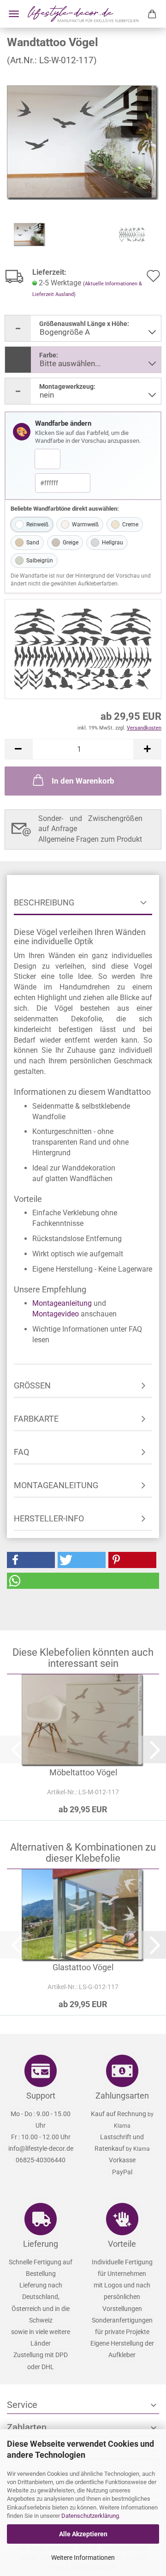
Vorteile (122, 2244)
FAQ (21, 1452)
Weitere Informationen (83, 2558)
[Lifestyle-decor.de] (83, 14)
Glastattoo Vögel (83, 1967)
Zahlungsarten (122, 2096)
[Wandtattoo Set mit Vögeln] (83, 142)
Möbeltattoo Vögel (83, 1772)
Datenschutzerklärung (90, 2516)
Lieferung (41, 2244)
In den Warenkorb (83, 781)
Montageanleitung (62, 1303)
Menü (14, 14)
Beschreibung (44, 902)
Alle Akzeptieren (83, 2534)
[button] (18, 749)
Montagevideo (56, 1314)
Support (41, 2096)
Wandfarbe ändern (63, 423)
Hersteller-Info (49, 1518)
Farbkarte (36, 1419)
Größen (32, 1385)
